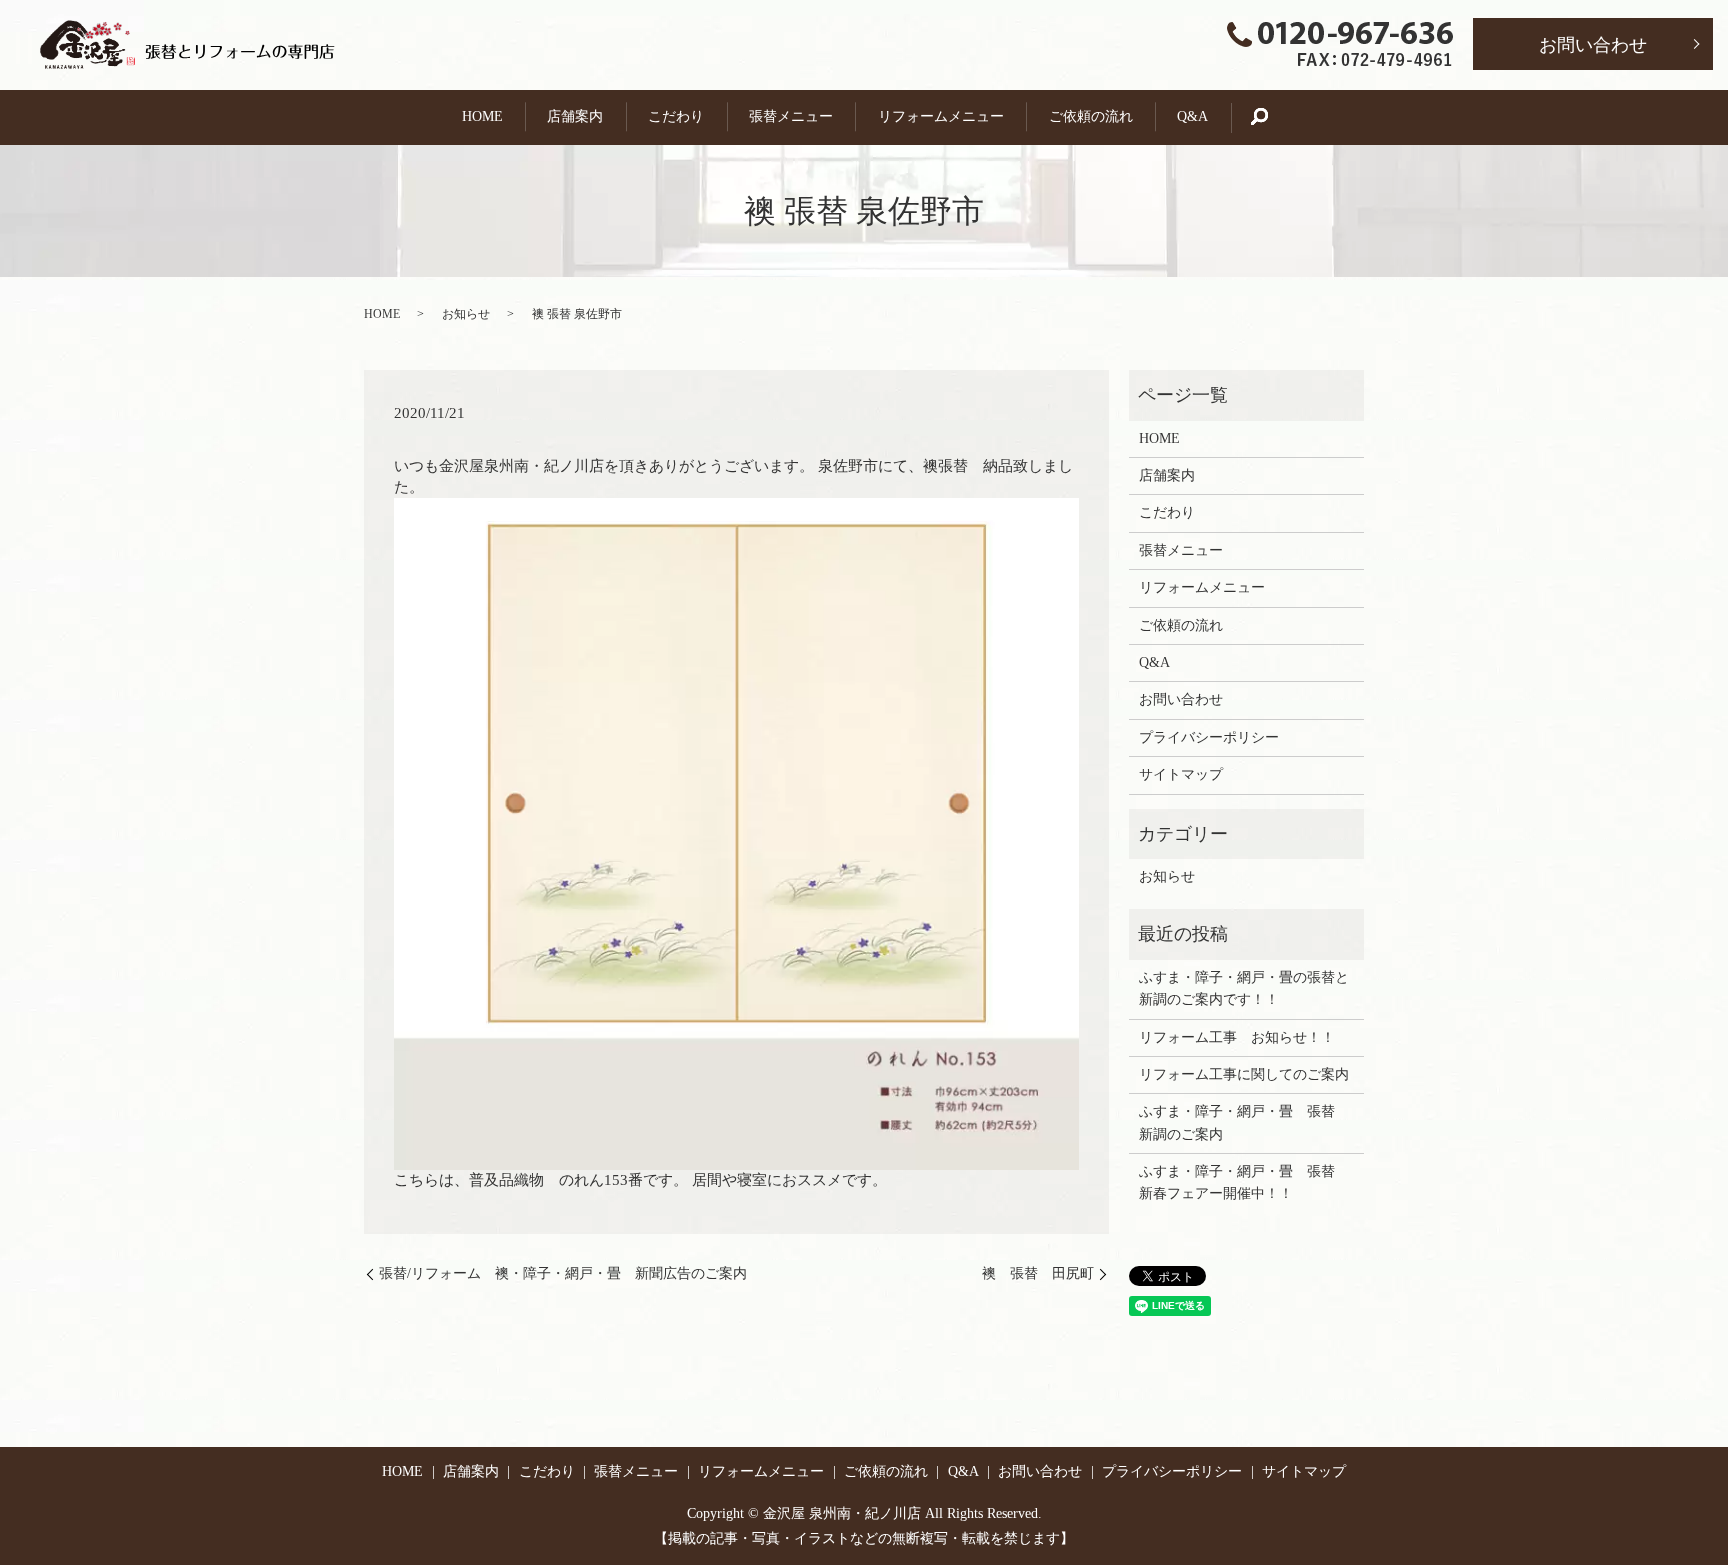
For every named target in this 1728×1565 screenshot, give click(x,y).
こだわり (676, 116)
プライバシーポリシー (1209, 737)
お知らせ (466, 314)
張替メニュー (791, 116)
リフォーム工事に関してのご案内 (1244, 1074)
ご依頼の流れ (1091, 116)
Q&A (1192, 116)
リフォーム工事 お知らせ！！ (1237, 1037)
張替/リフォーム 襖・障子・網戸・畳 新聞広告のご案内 (563, 1273)
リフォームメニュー (941, 116)
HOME (482, 116)
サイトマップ (1181, 774)
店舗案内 (575, 116)
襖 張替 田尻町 (1038, 1273)
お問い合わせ (1593, 45)
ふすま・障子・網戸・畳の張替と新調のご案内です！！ (1244, 988)
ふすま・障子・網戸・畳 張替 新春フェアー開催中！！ (1244, 1182)
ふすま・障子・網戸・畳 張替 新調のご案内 (1244, 1122)
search (1270, 117)
